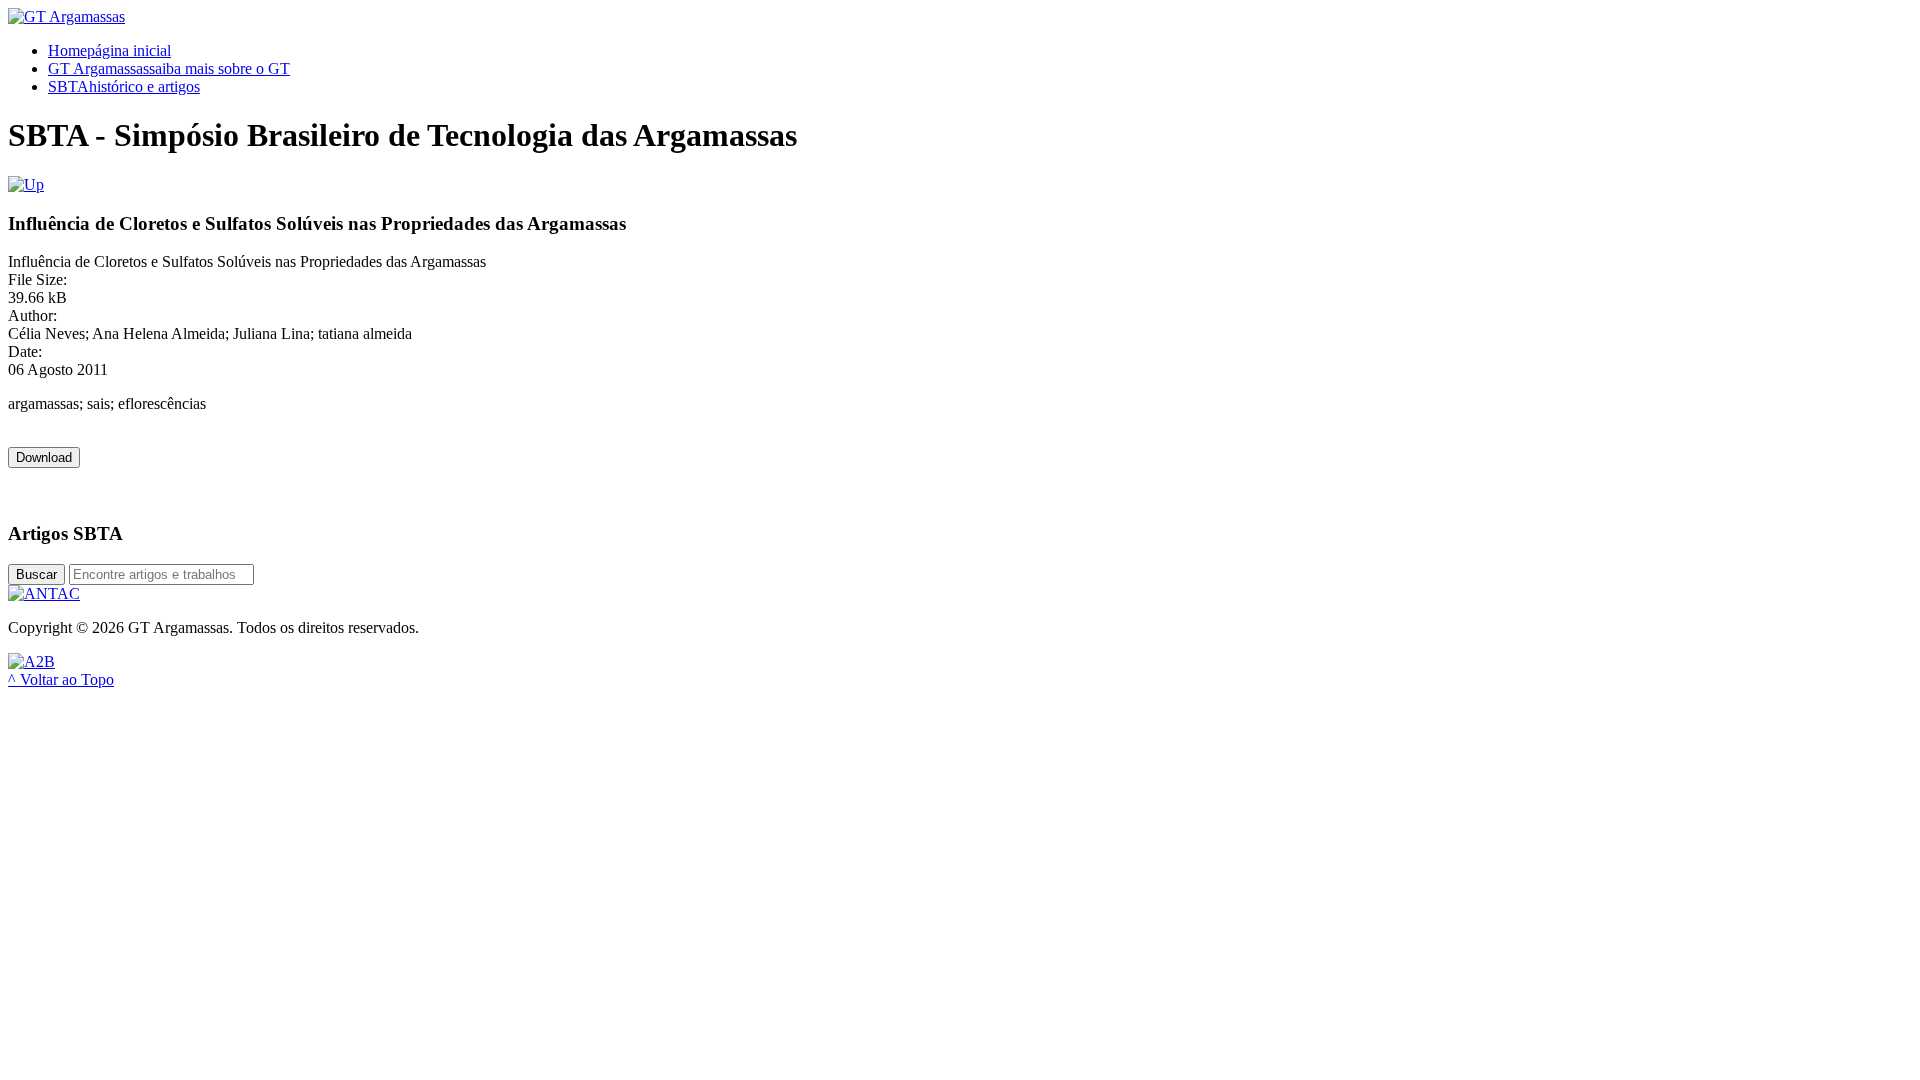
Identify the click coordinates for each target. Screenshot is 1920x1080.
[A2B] (31, 661)
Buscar (36, 574)
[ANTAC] (44, 593)
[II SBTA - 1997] (26, 184)
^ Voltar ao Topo (61, 679)
